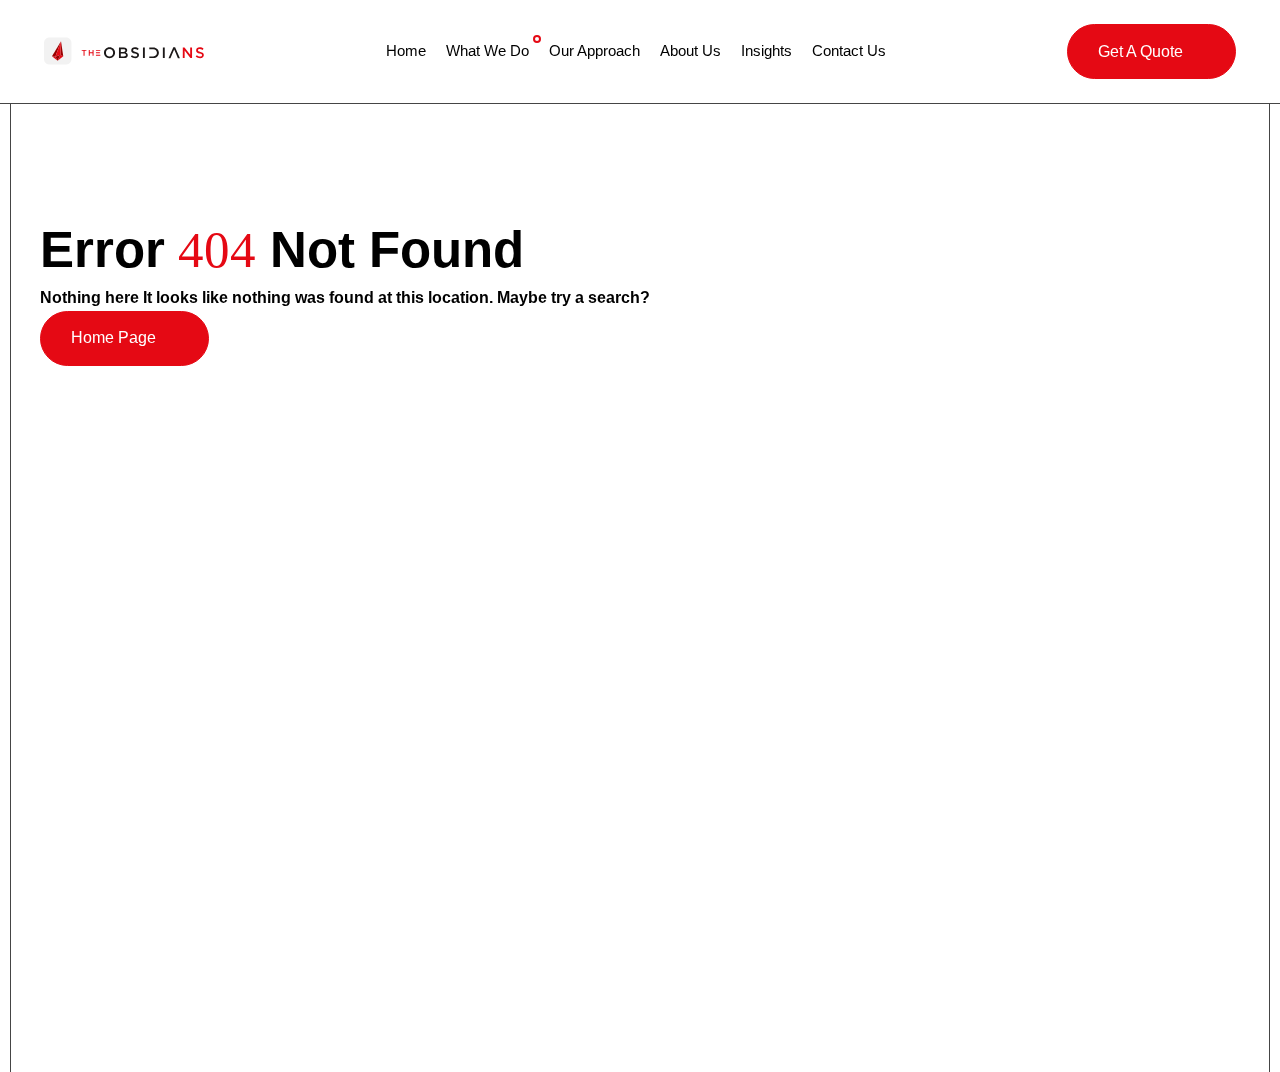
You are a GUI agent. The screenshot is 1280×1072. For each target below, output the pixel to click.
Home (406, 50)
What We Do (487, 50)
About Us (690, 50)
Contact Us (849, 50)
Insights (766, 50)
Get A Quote (1140, 51)
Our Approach (594, 50)
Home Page (113, 337)
